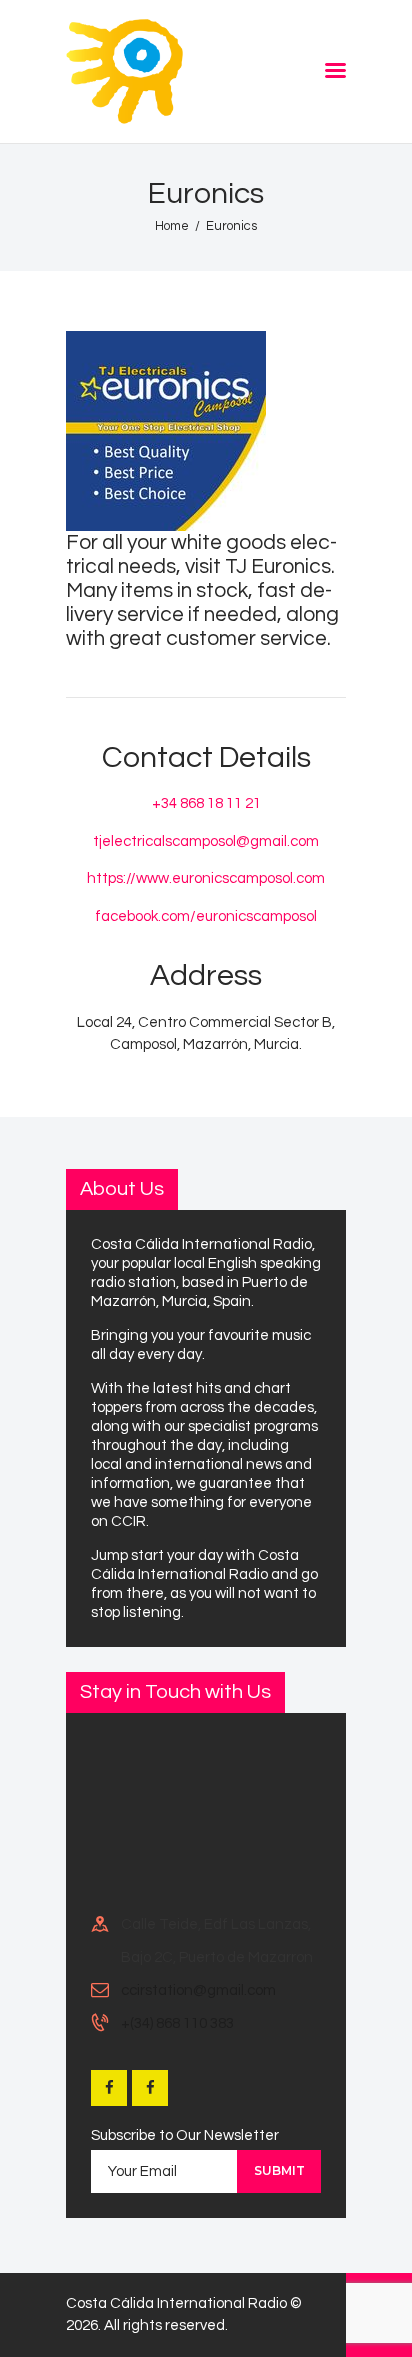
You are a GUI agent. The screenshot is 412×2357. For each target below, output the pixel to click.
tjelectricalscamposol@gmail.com (206, 841)
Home (172, 226)
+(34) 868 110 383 (177, 2023)
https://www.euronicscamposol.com (206, 878)
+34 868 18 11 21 (206, 803)
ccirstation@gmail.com (198, 1990)
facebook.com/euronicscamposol (206, 916)
